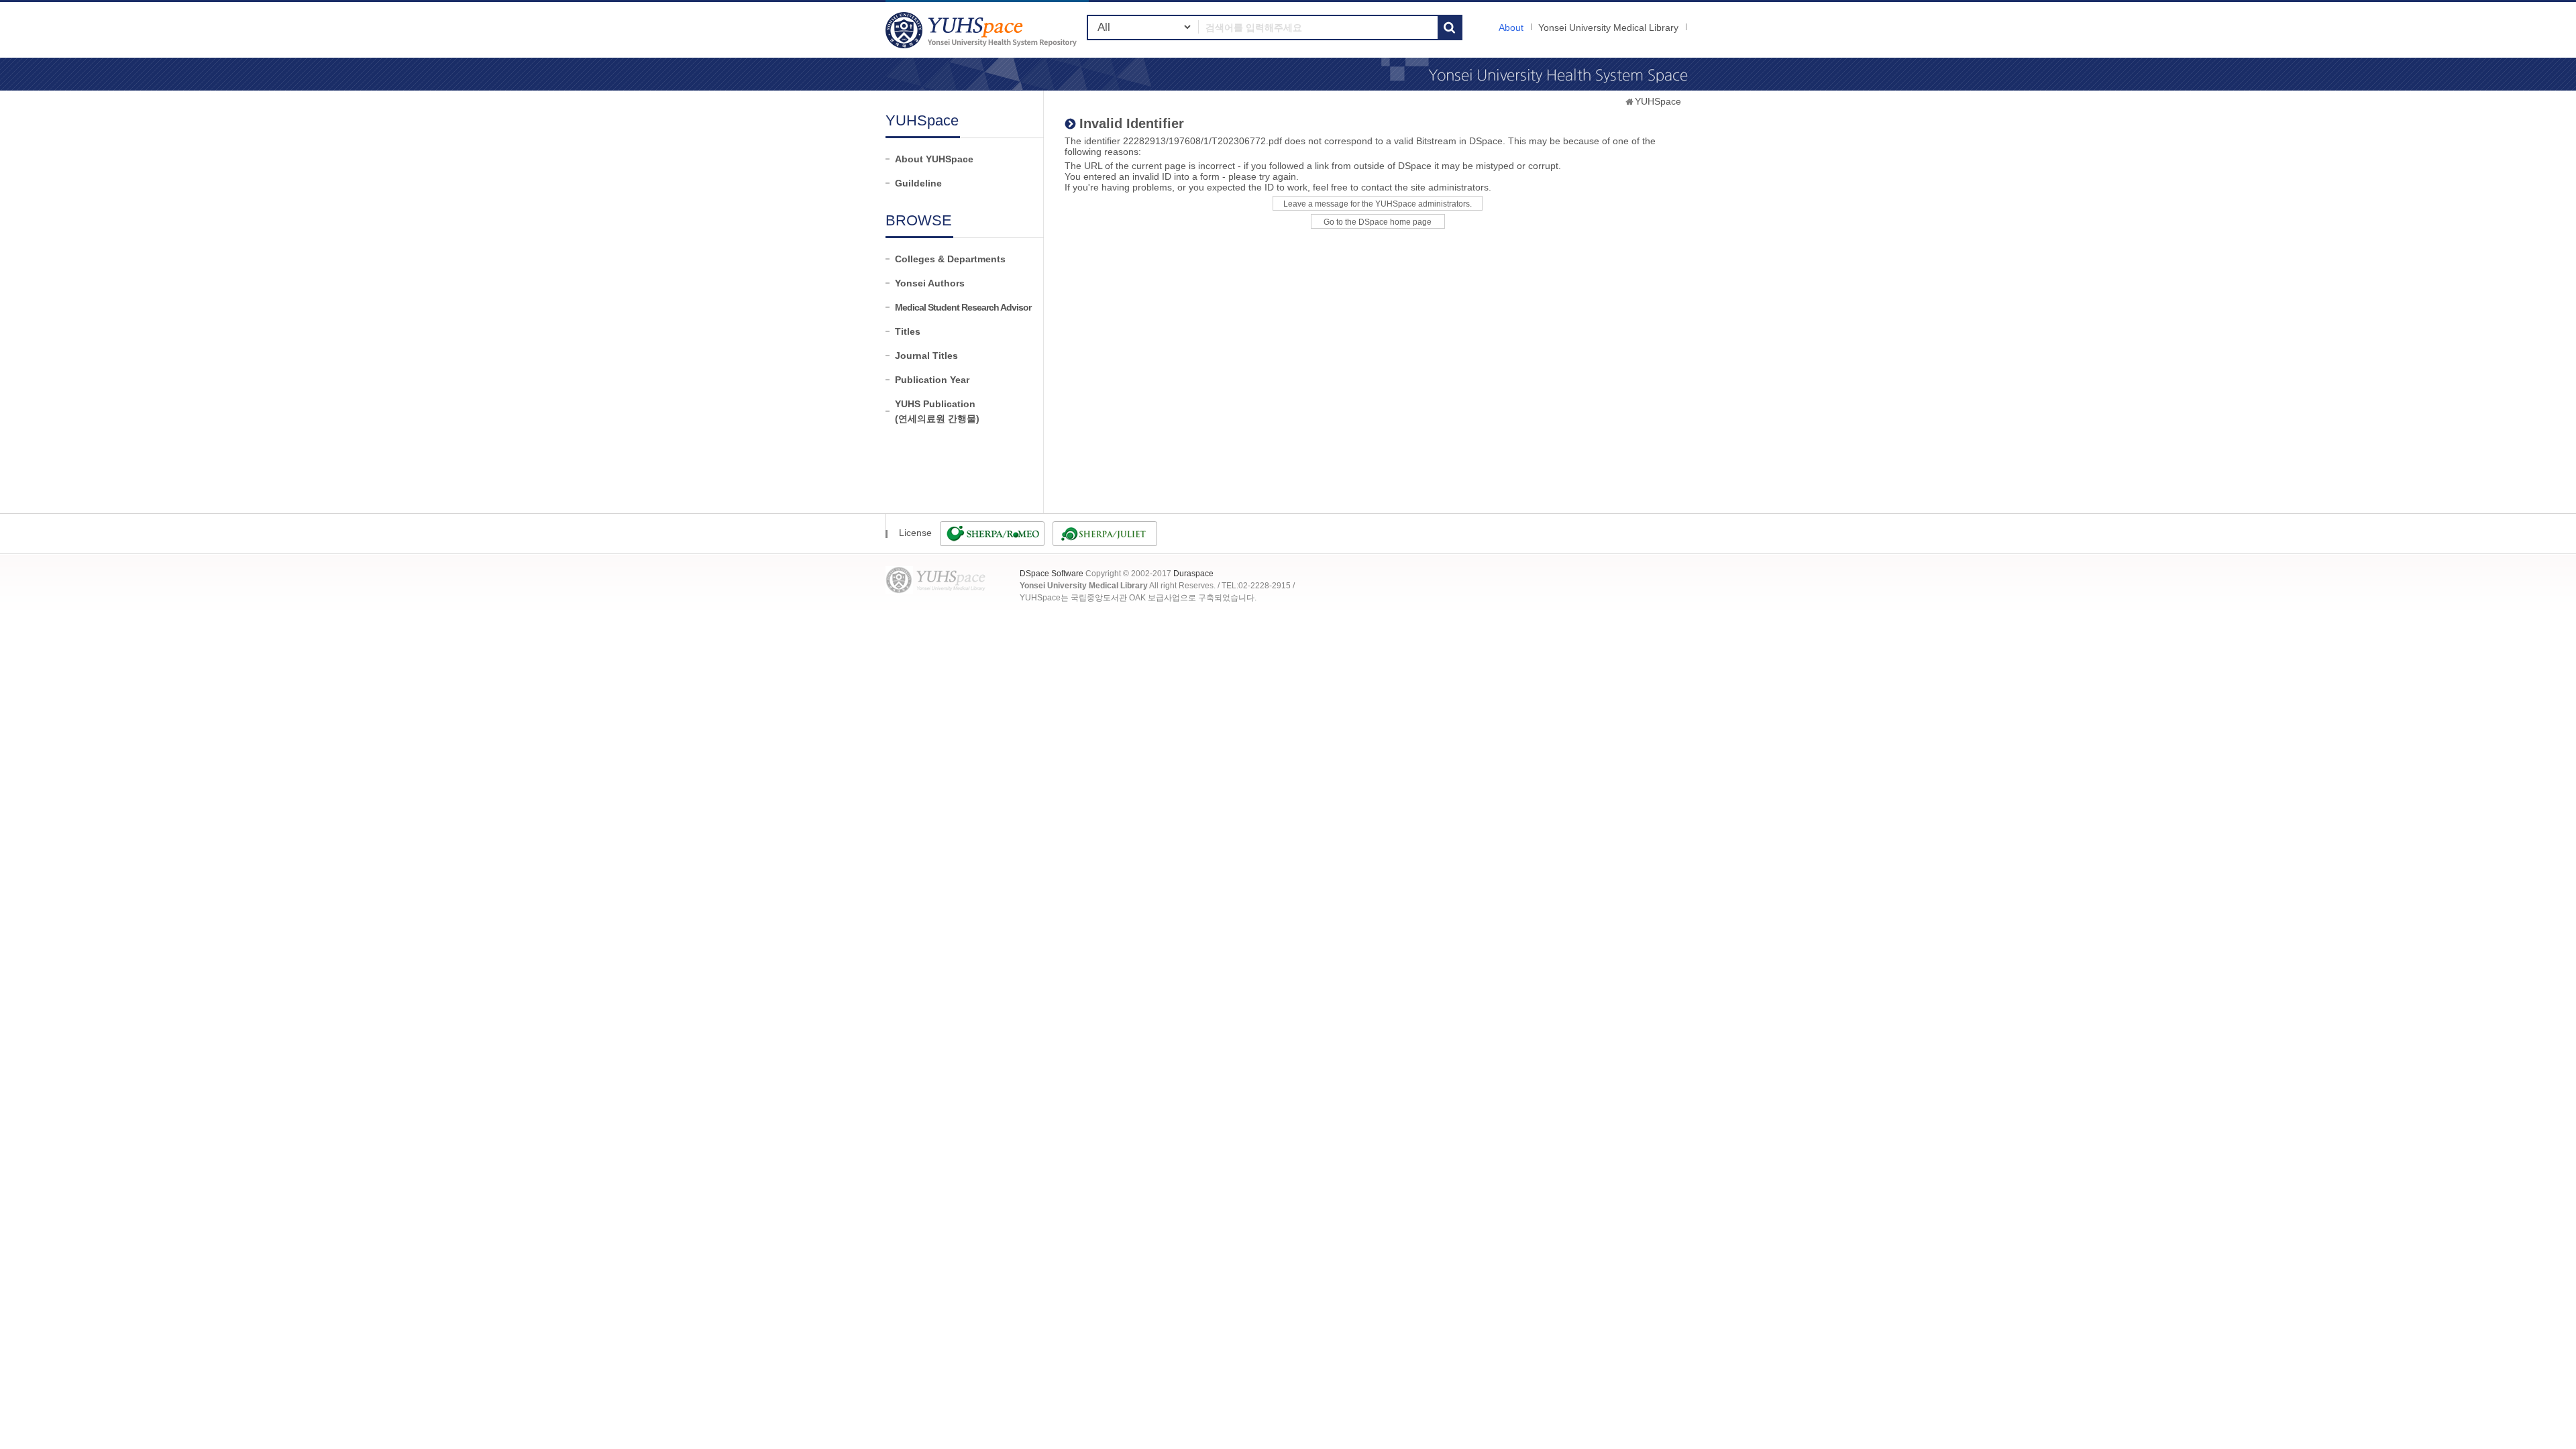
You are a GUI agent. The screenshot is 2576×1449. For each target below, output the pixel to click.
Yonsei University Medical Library (1608, 28)
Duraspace (1193, 574)
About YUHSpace (934, 159)
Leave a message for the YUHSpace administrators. (1378, 204)
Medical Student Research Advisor (963, 307)
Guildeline (918, 183)
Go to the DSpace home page (1378, 222)
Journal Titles (926, 356)
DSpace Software (1052, 574)
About (1511, 28)
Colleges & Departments (950, 259)
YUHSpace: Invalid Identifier (983, 30)
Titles (908, 331)
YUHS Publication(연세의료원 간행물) (937, 411)
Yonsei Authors (930, 283)
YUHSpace (1658, 101)
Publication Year (932, 380)
